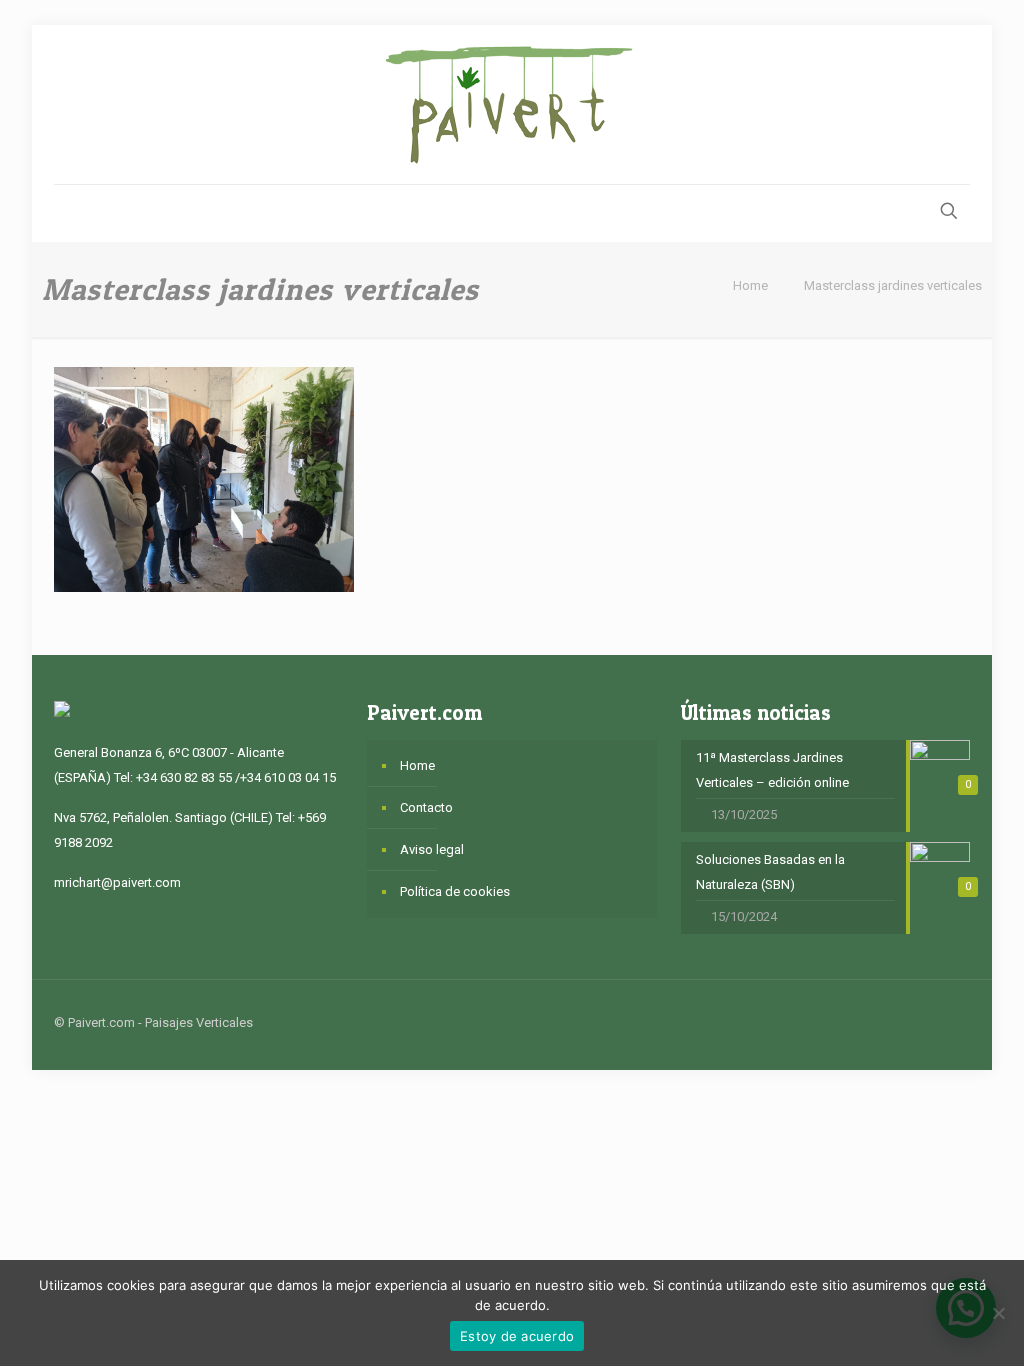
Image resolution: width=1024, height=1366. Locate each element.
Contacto (426, 807)
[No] (999, 1313)
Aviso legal (432, 849)
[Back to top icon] (949, 1022)
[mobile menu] (71, 213)
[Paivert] (512, 104)
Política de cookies (455, 891)
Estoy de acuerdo (517, 1336)
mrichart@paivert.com (117, 882)
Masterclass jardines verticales (893, 285)
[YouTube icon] (879, 1022)
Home (750, 285)
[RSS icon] (900, 1022)
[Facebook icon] (858, 1022)
